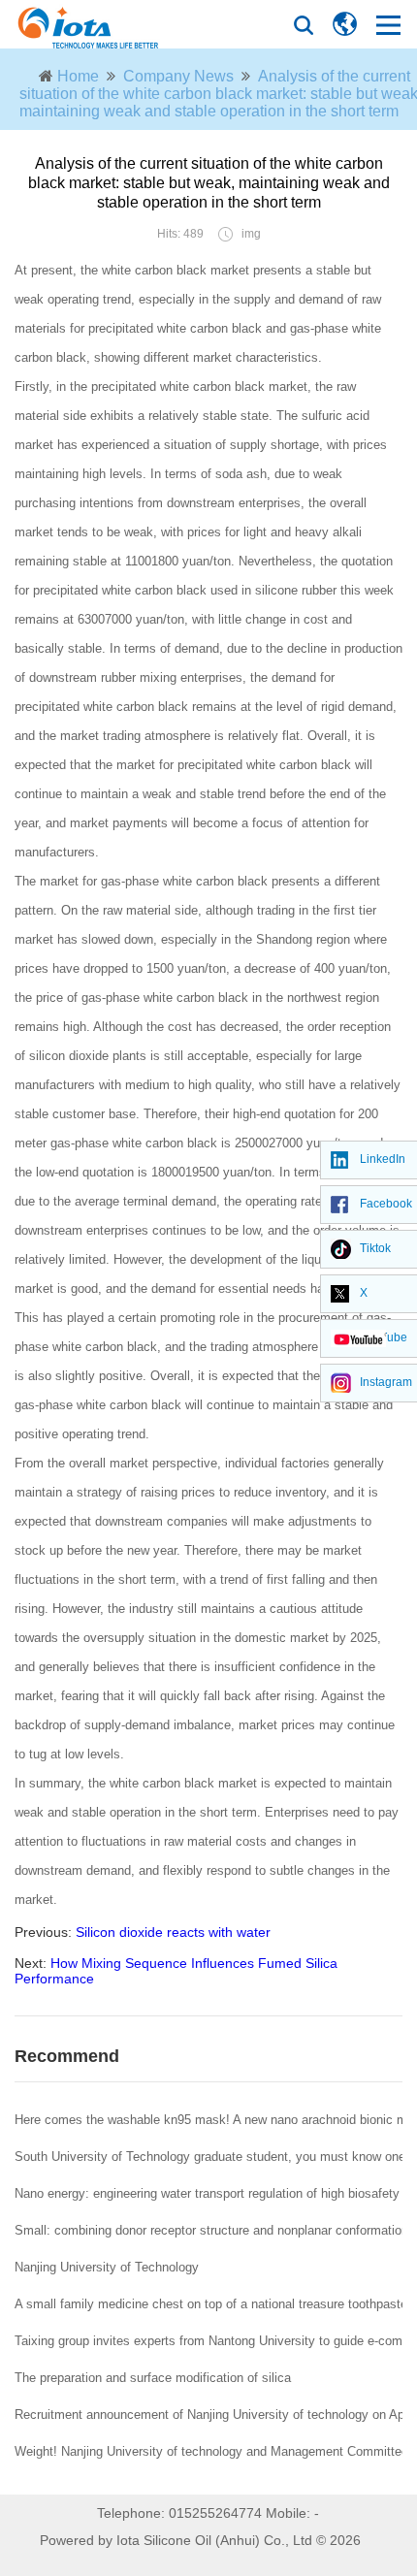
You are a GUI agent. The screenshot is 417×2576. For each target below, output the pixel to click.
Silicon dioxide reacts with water (173, 1932)
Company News (178, 76)
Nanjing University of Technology (107, 2267)
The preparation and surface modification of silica (153, 2378)
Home (78, 76)
